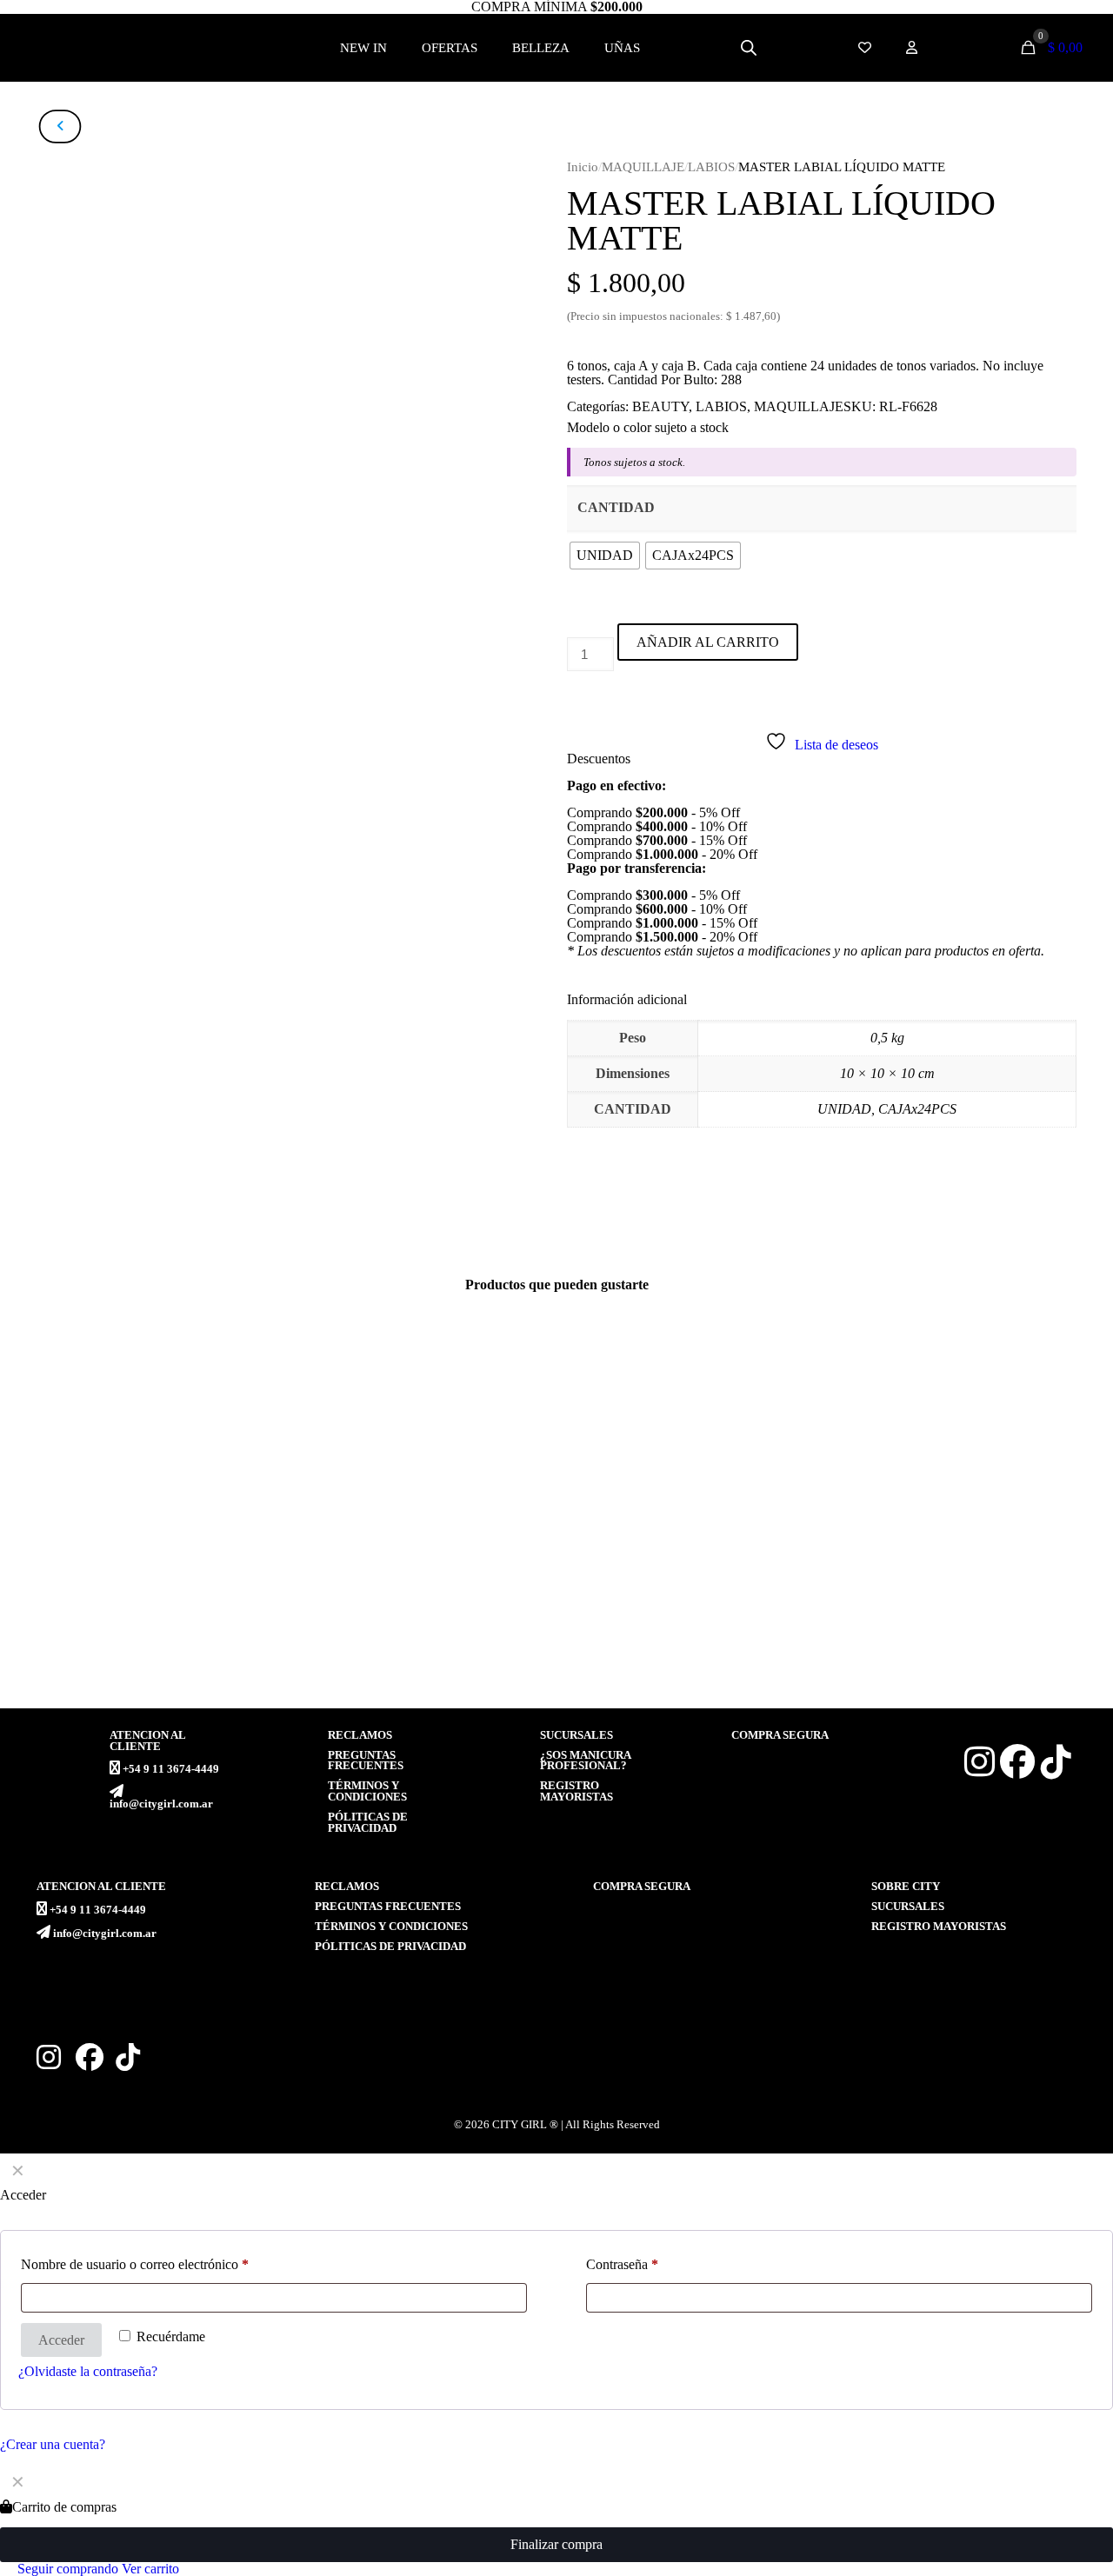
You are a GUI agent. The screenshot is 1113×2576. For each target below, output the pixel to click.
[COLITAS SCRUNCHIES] (966, 1492)
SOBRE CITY (906, 1887)
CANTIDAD (616, 507)
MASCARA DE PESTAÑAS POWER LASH (693, 1645)
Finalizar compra (556, 2544)
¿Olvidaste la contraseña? (88, 2371)
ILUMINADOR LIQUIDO (387, 1638)
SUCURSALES (576, 1735)
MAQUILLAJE (643, 167)
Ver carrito (150, 2569)
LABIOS (711, 167)
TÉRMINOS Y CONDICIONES (367, 1791)
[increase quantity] (574, 695)
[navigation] (556, 2520)
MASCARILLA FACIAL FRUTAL (139, 1638)
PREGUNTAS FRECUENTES (366, 1761)
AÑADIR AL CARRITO (708, 642)
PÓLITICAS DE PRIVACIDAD (368, 1823)
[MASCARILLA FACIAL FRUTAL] (148, 1492)
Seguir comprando (66, 2569)
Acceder (61, 2340)
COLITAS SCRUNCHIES (931, 1638)
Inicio (583, 167)
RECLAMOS (360, 1735)
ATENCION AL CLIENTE (147, 1741)
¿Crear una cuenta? (53, 2444)
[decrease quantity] (574, 630)
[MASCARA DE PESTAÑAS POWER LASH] (693, 1492)
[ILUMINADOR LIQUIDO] (420, 1492)
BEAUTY (660, 406)
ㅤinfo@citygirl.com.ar (161, 1804)
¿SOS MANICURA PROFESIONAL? (585, 1761)
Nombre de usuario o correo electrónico (135, 2264)
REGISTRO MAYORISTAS (576, 1791)
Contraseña (622, 2264)
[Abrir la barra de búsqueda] (749, 48)
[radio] (605, 556)
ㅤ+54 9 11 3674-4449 (171, 1769)
